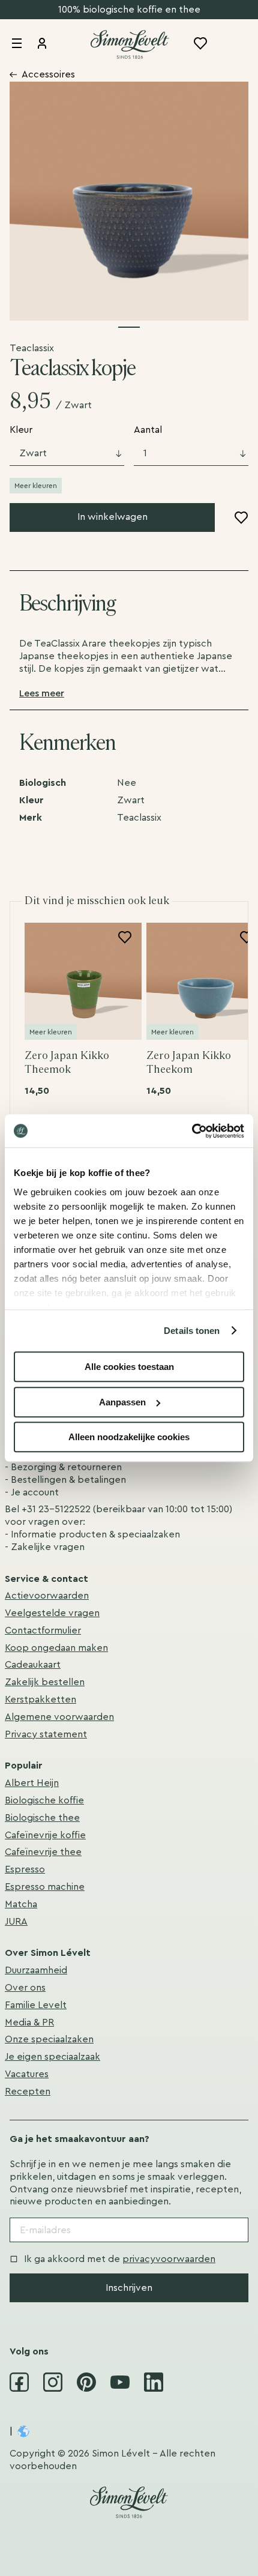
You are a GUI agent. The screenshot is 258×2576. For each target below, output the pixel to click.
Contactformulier (43, 1630)
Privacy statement (46, 1734)
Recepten (28, 2092)
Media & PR (29, 2022)
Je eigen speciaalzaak (52, 2057)
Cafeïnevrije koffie (45, 1835)
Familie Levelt (36, 2005)
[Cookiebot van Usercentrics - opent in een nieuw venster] (192, 1131)
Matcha (21, 1904)
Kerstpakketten (40, 1700)
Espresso (25, 1869)
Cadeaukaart (33, 1665)
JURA (16, 1922)
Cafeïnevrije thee (43, 1852)
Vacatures (27, 2074)
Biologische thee (42, 1818)
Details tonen (192, 1331)
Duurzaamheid (36, 1970)
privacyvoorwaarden (169, 2259)
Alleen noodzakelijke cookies (129, 1437)
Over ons (25, 1988)
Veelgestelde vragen (52, 1613)
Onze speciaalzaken (49, 2039)
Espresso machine (45, 1887)
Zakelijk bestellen (45, 1682)
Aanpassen (122, 1402)
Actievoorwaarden (47, 1596)
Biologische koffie (44, 1800)
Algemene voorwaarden (59, 1717)
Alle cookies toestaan (129, 1367)
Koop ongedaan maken (56, 1648)
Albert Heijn (32, 1783)
